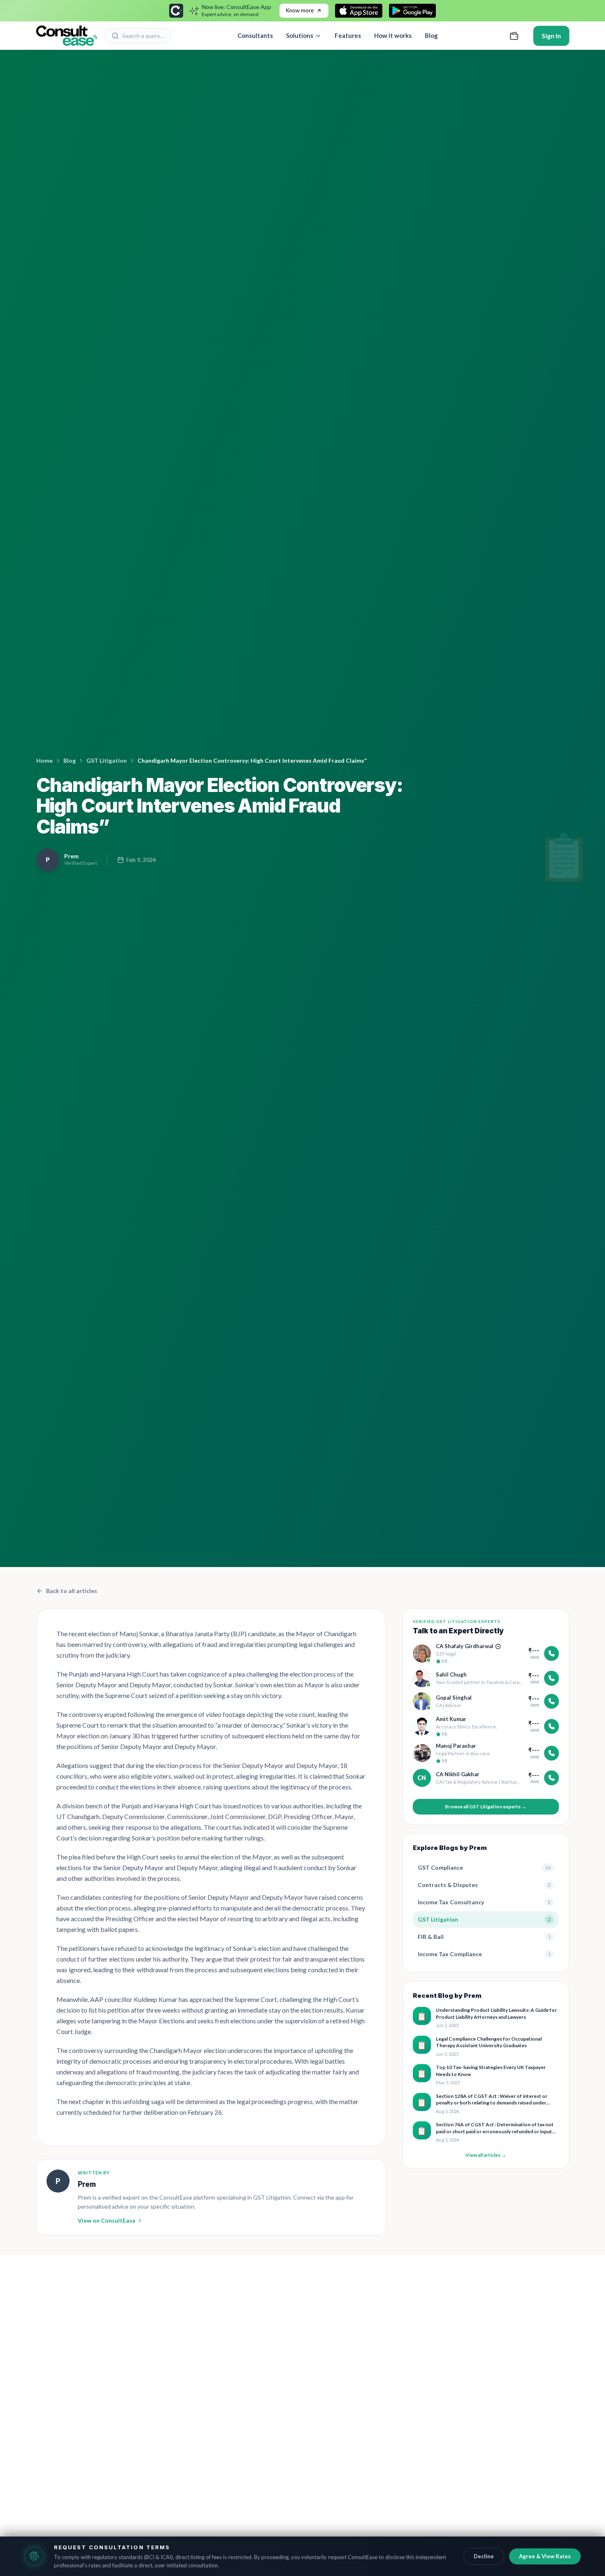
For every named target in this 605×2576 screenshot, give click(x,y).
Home (44, 760)
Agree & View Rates (545, 2556)
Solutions (300, 35)
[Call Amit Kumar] (551, 1726)
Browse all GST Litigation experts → (486, 1806)
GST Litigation (107, 760)
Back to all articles (72, 1591)
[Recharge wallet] (514, 36)
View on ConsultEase (107, 2220)
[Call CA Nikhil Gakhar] (551, 1778)
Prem (87, 2184)
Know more (300, 10)
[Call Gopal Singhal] (551, 1701)
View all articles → (486, 2155)
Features (348, 35)
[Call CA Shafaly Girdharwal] (551, 1653)
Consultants (255, 35)
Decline (484, 2556)
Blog (431, 35)
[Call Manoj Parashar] (551, 1753)
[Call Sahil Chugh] (551, 1678)
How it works (393, 35)
